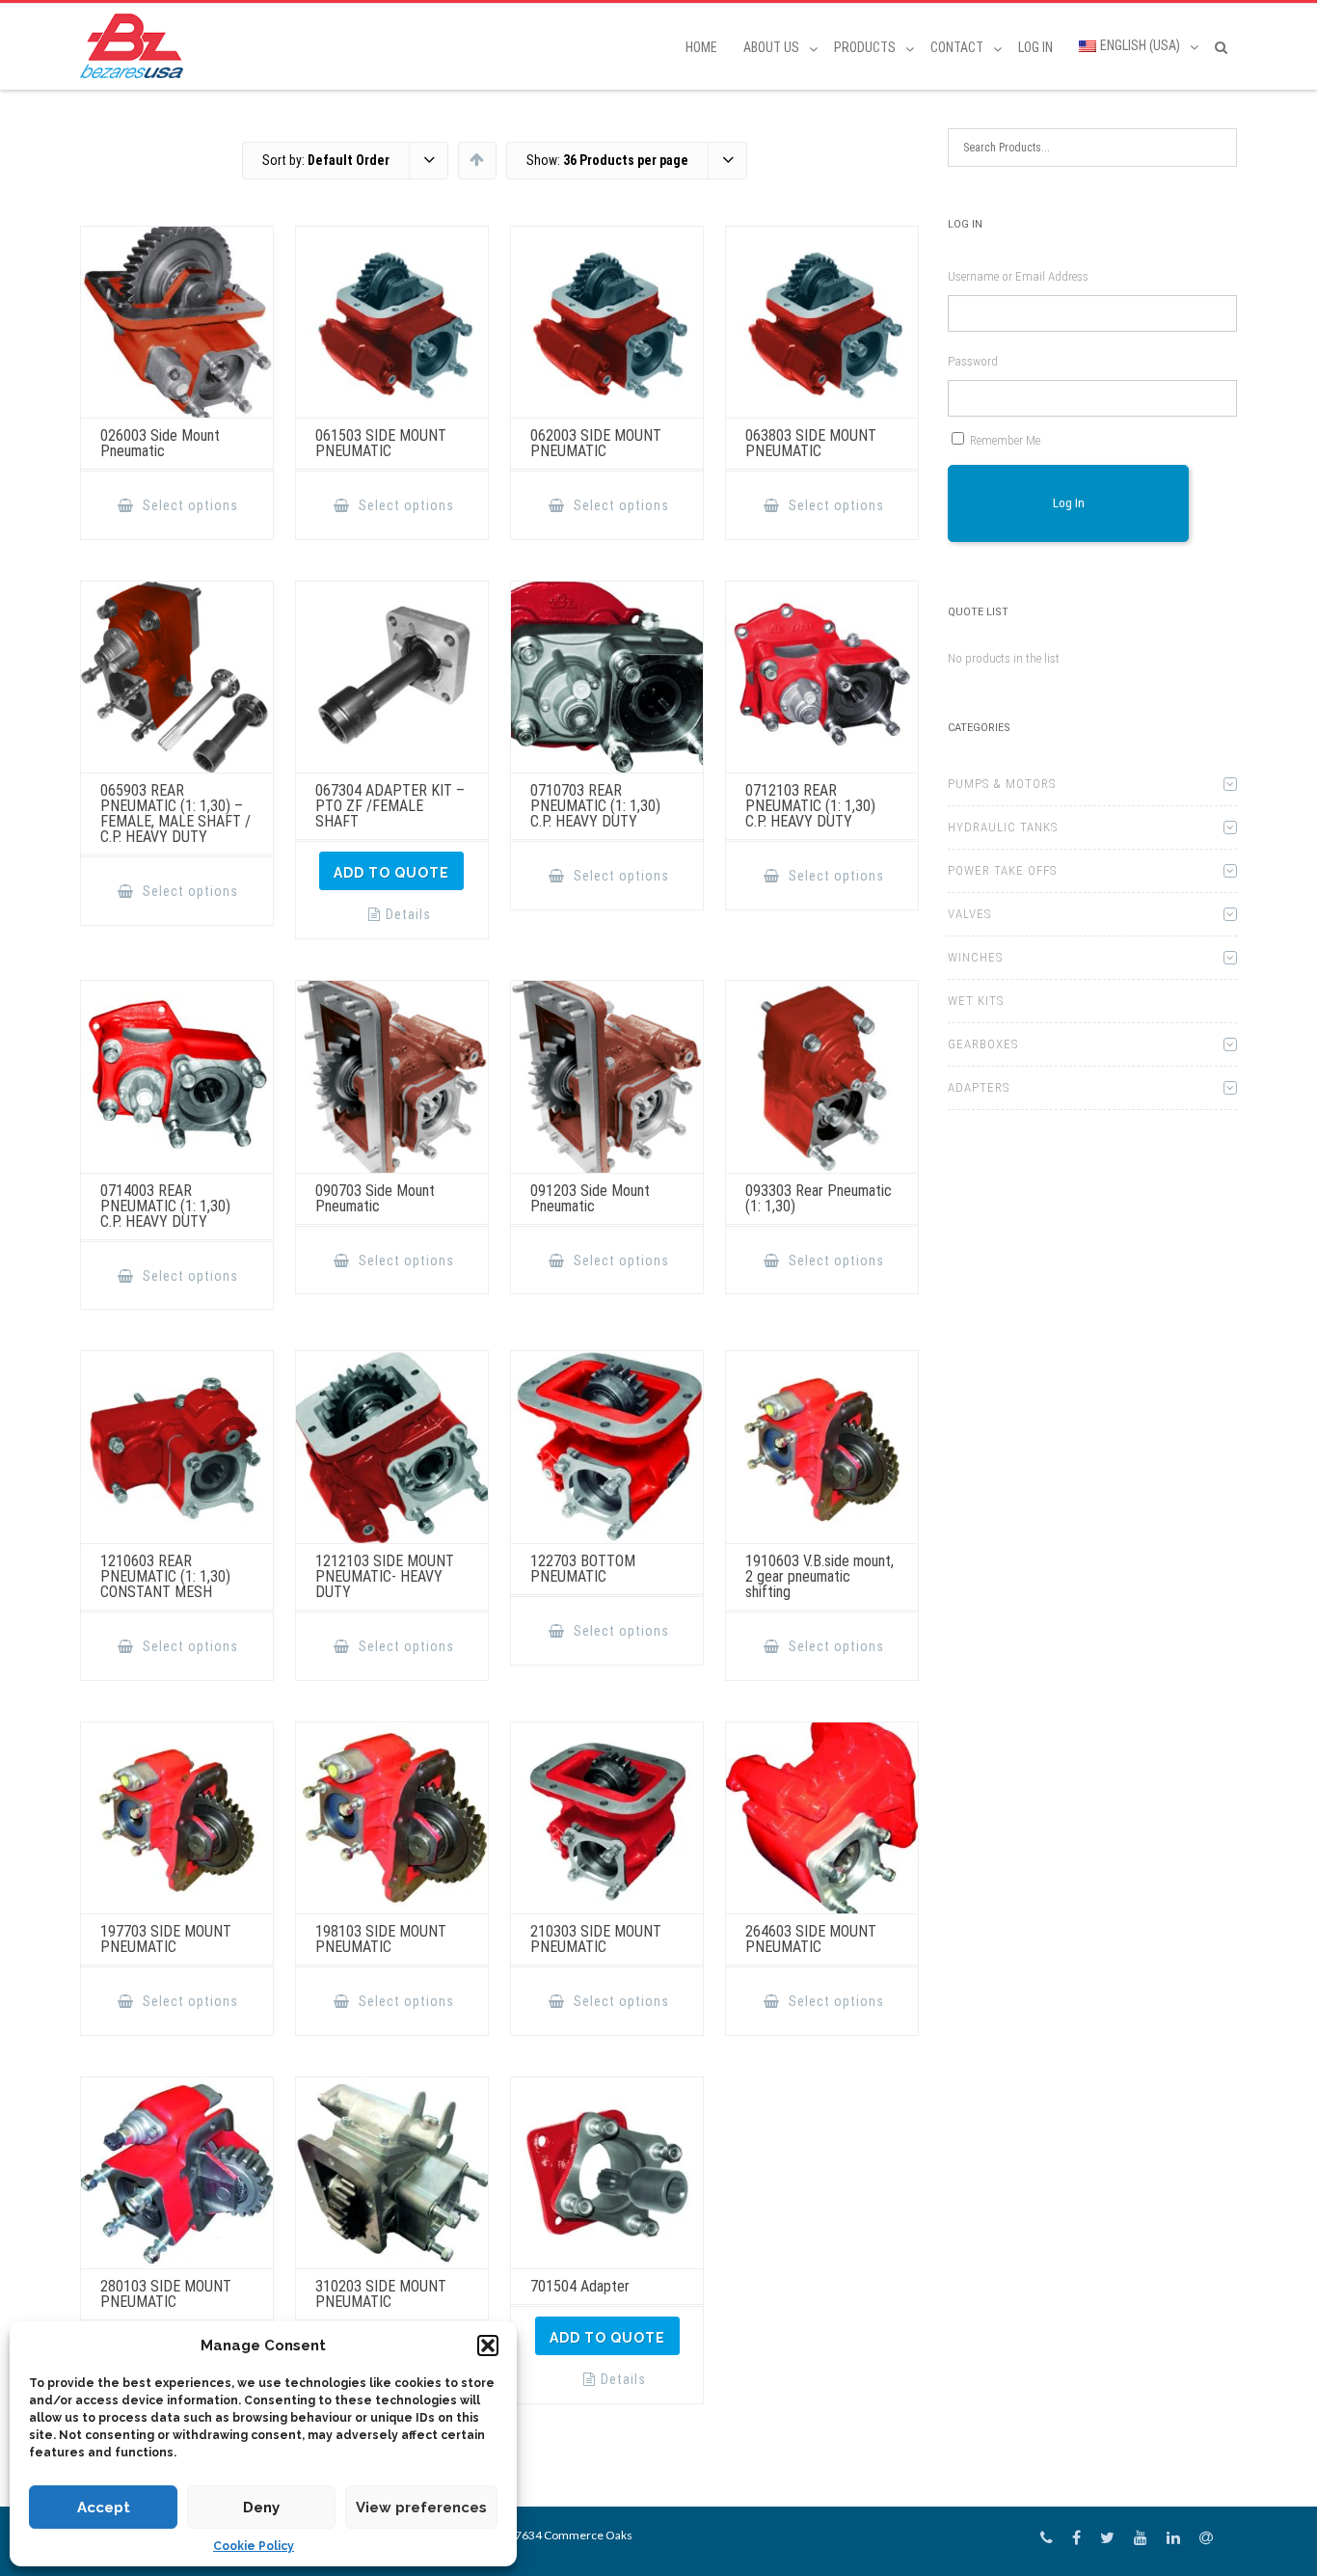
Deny (261, 2508)
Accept (104, 2508)
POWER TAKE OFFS (1002, 870)
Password (973, 361)
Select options (188, 505)
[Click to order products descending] (477, 159)
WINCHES (975, 957)
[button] (488, 2346)
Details (408, 914)
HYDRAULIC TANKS (1003, 827)
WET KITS (976, 1001)
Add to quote (391, 873)
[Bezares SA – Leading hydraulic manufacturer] (136, 46)
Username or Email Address (1018, 276)
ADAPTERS (979, 1087)
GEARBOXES (983, 1044)
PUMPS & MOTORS (1002, 784)
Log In (1035, 47)
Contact (957, 47)
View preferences (421, 2508)
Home (701, 47)
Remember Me (1005, 440)
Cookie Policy (254, 2546)
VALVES (969, 914)
